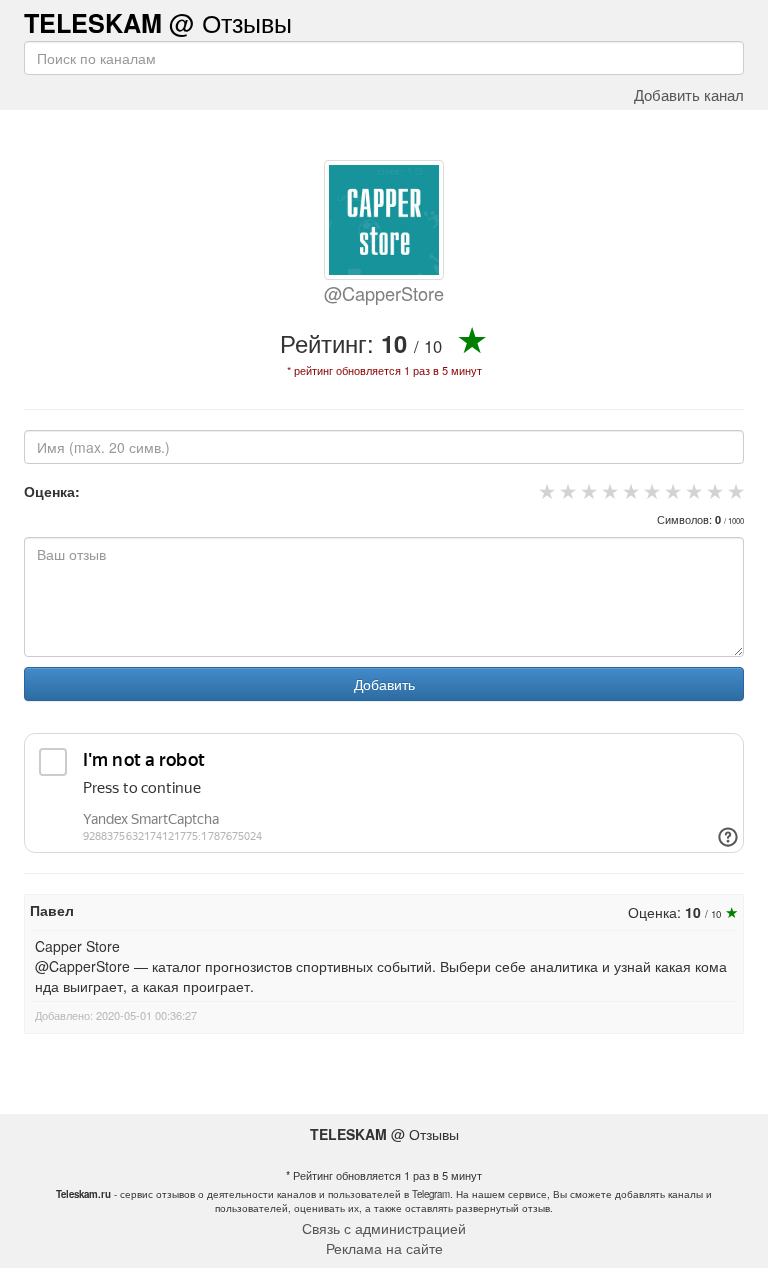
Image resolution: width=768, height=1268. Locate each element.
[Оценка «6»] (649, 491)
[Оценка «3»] (586, 491)
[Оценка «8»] (691, 491)
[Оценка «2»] (565, 491)
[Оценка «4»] (607, 491)
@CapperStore (384, 293)
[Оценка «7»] (670, 491)
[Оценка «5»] (628, 491)
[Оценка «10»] (733, 491)
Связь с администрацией (384, 1228)
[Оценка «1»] (544, 491)
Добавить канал (689, 94)
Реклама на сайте (384, 1248)
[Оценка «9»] (712, 491)
